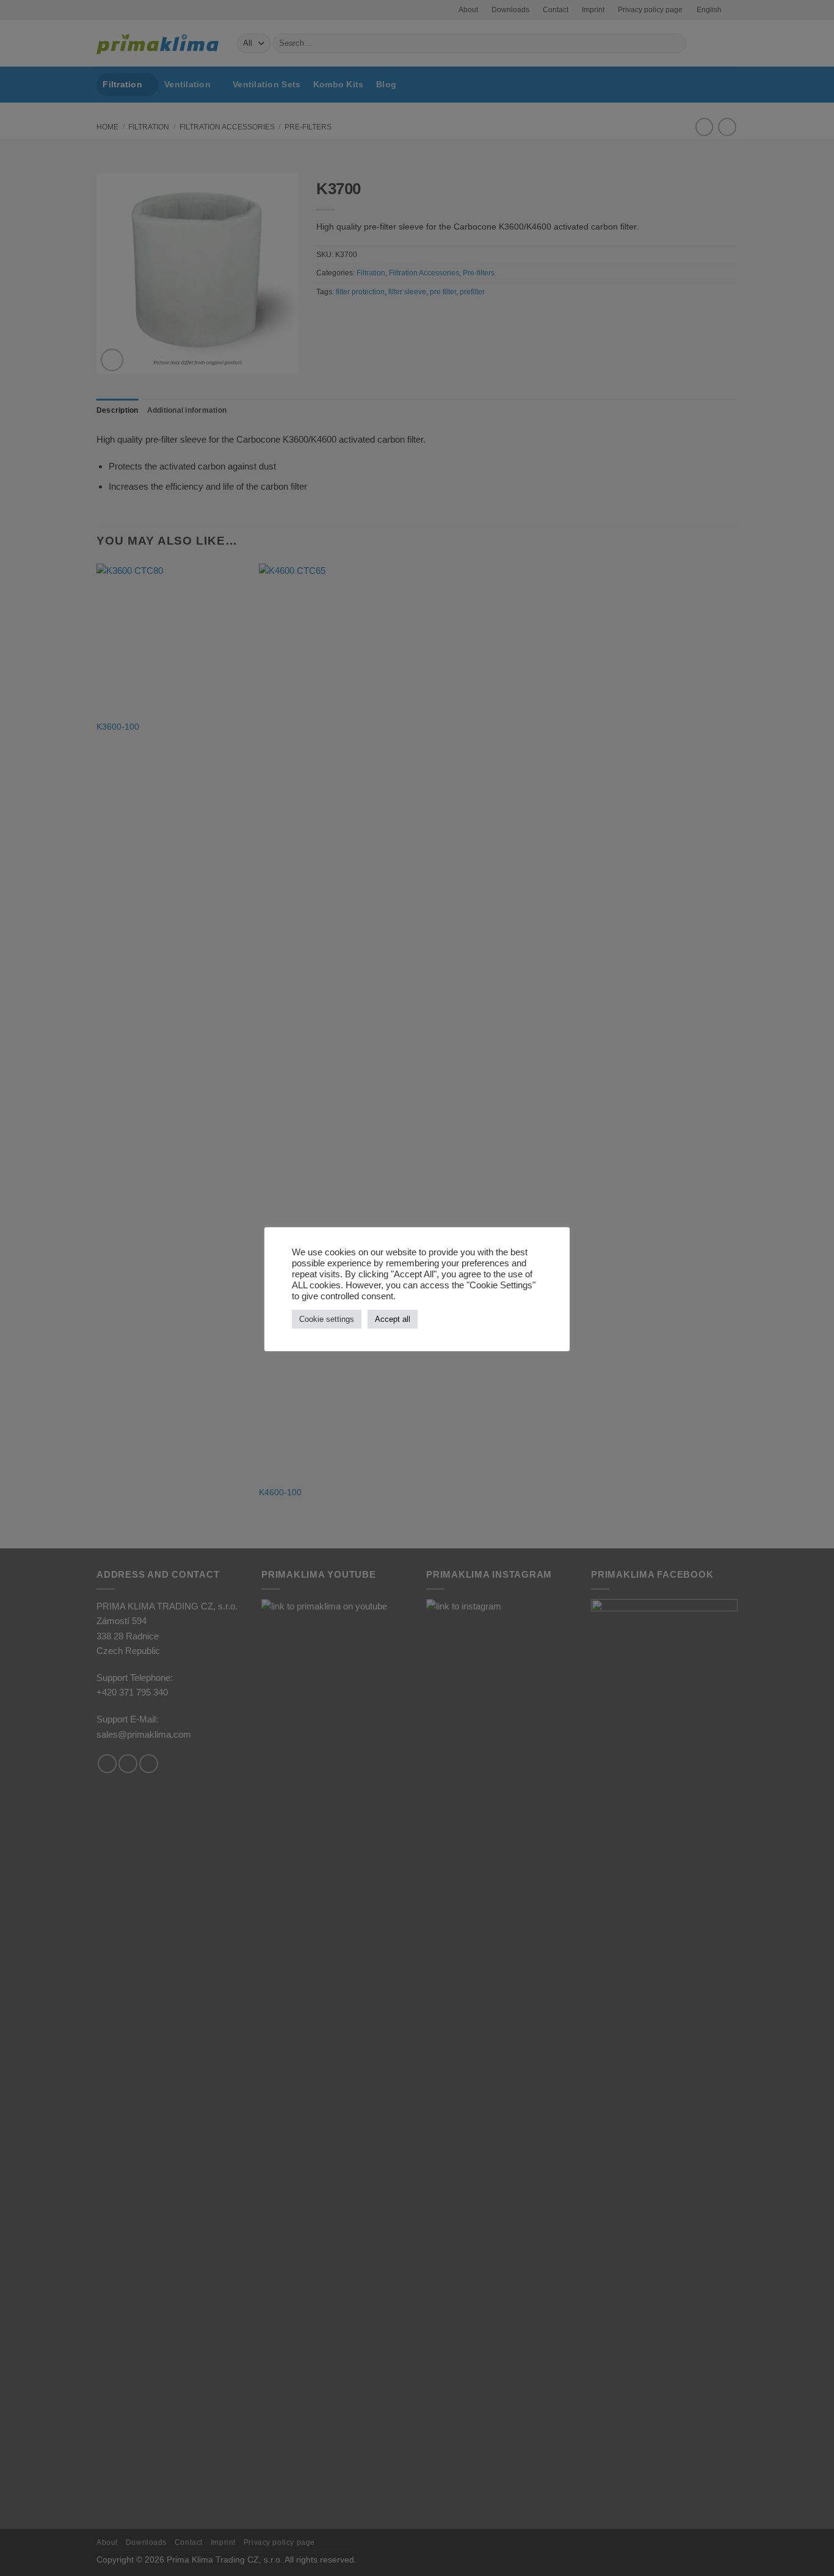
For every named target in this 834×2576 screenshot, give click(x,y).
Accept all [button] (393, 1319)
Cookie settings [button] (327, 1319)
